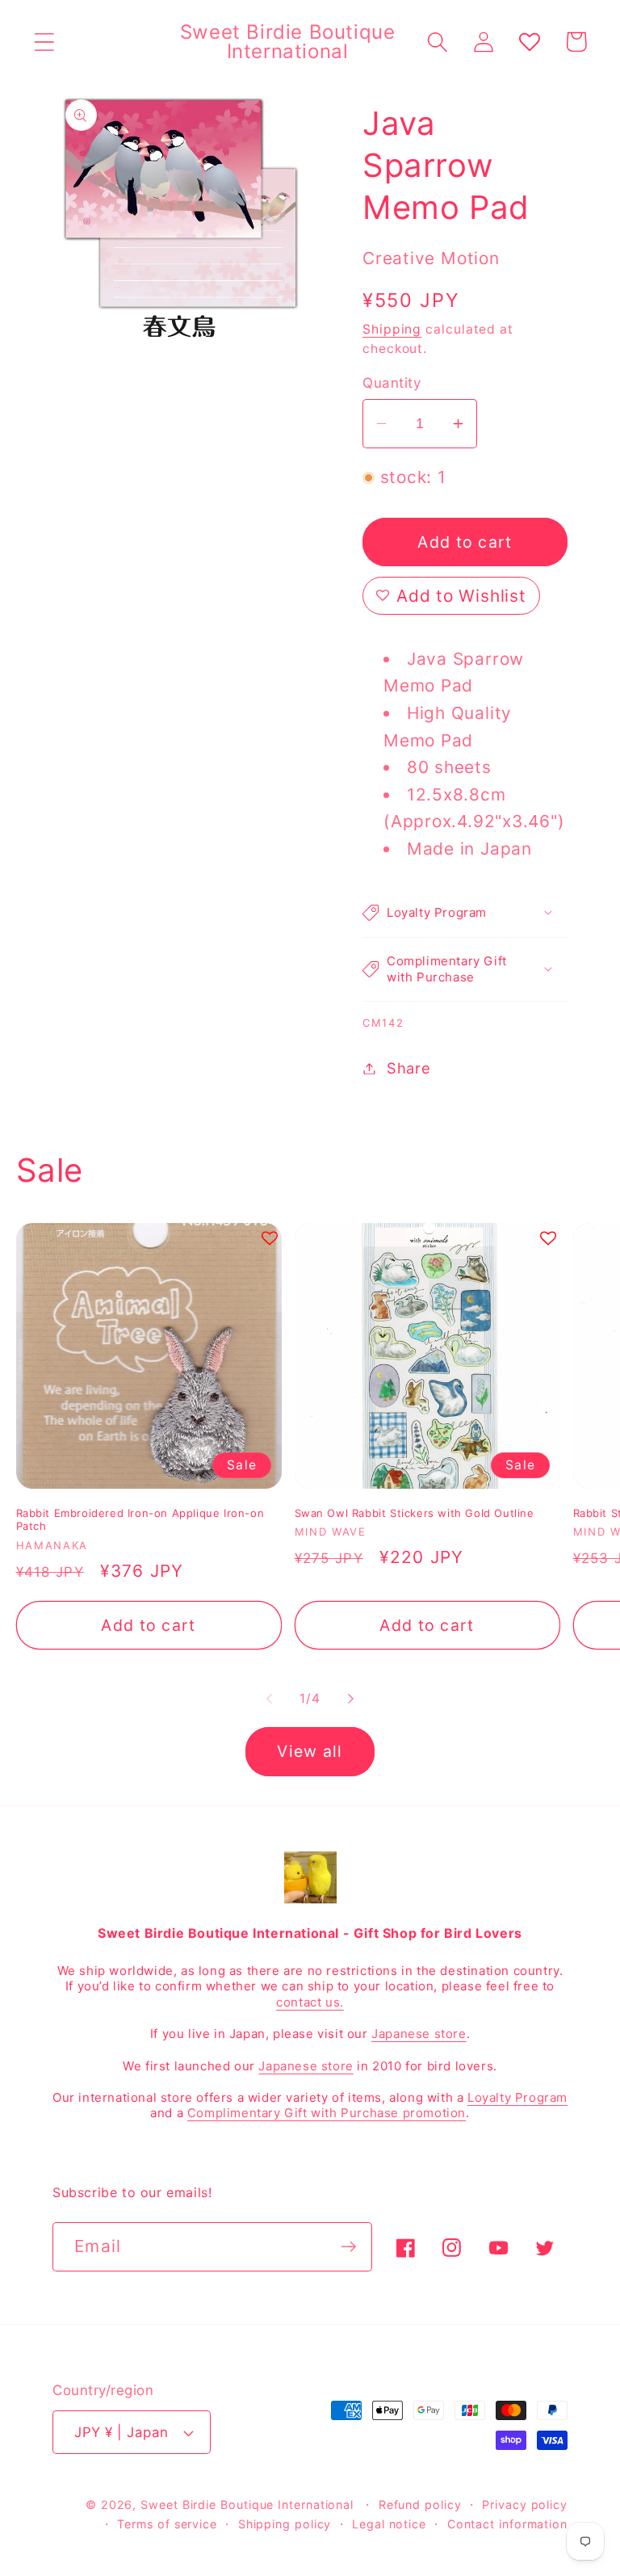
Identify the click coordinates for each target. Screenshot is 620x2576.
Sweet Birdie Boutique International (247, 2505)
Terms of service (167, 2524)
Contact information (507, 2524)
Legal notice (389, 2524)
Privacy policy (525, 2505)
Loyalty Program (517, 2097)
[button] (44, 42)
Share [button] (409, 1068)
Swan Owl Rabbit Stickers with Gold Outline (415, 1513)
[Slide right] (351, 1699)
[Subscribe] (348, 2247)
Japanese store (419, 2034)
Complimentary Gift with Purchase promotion (327, 2113)
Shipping (392, 329)
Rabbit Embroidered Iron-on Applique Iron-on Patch (140, 1520)
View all (310, 1751)
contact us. (310, 2002)
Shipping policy (285, 2524)
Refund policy (420, 2505)
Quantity (392, 383)
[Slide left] (269, 1699)
